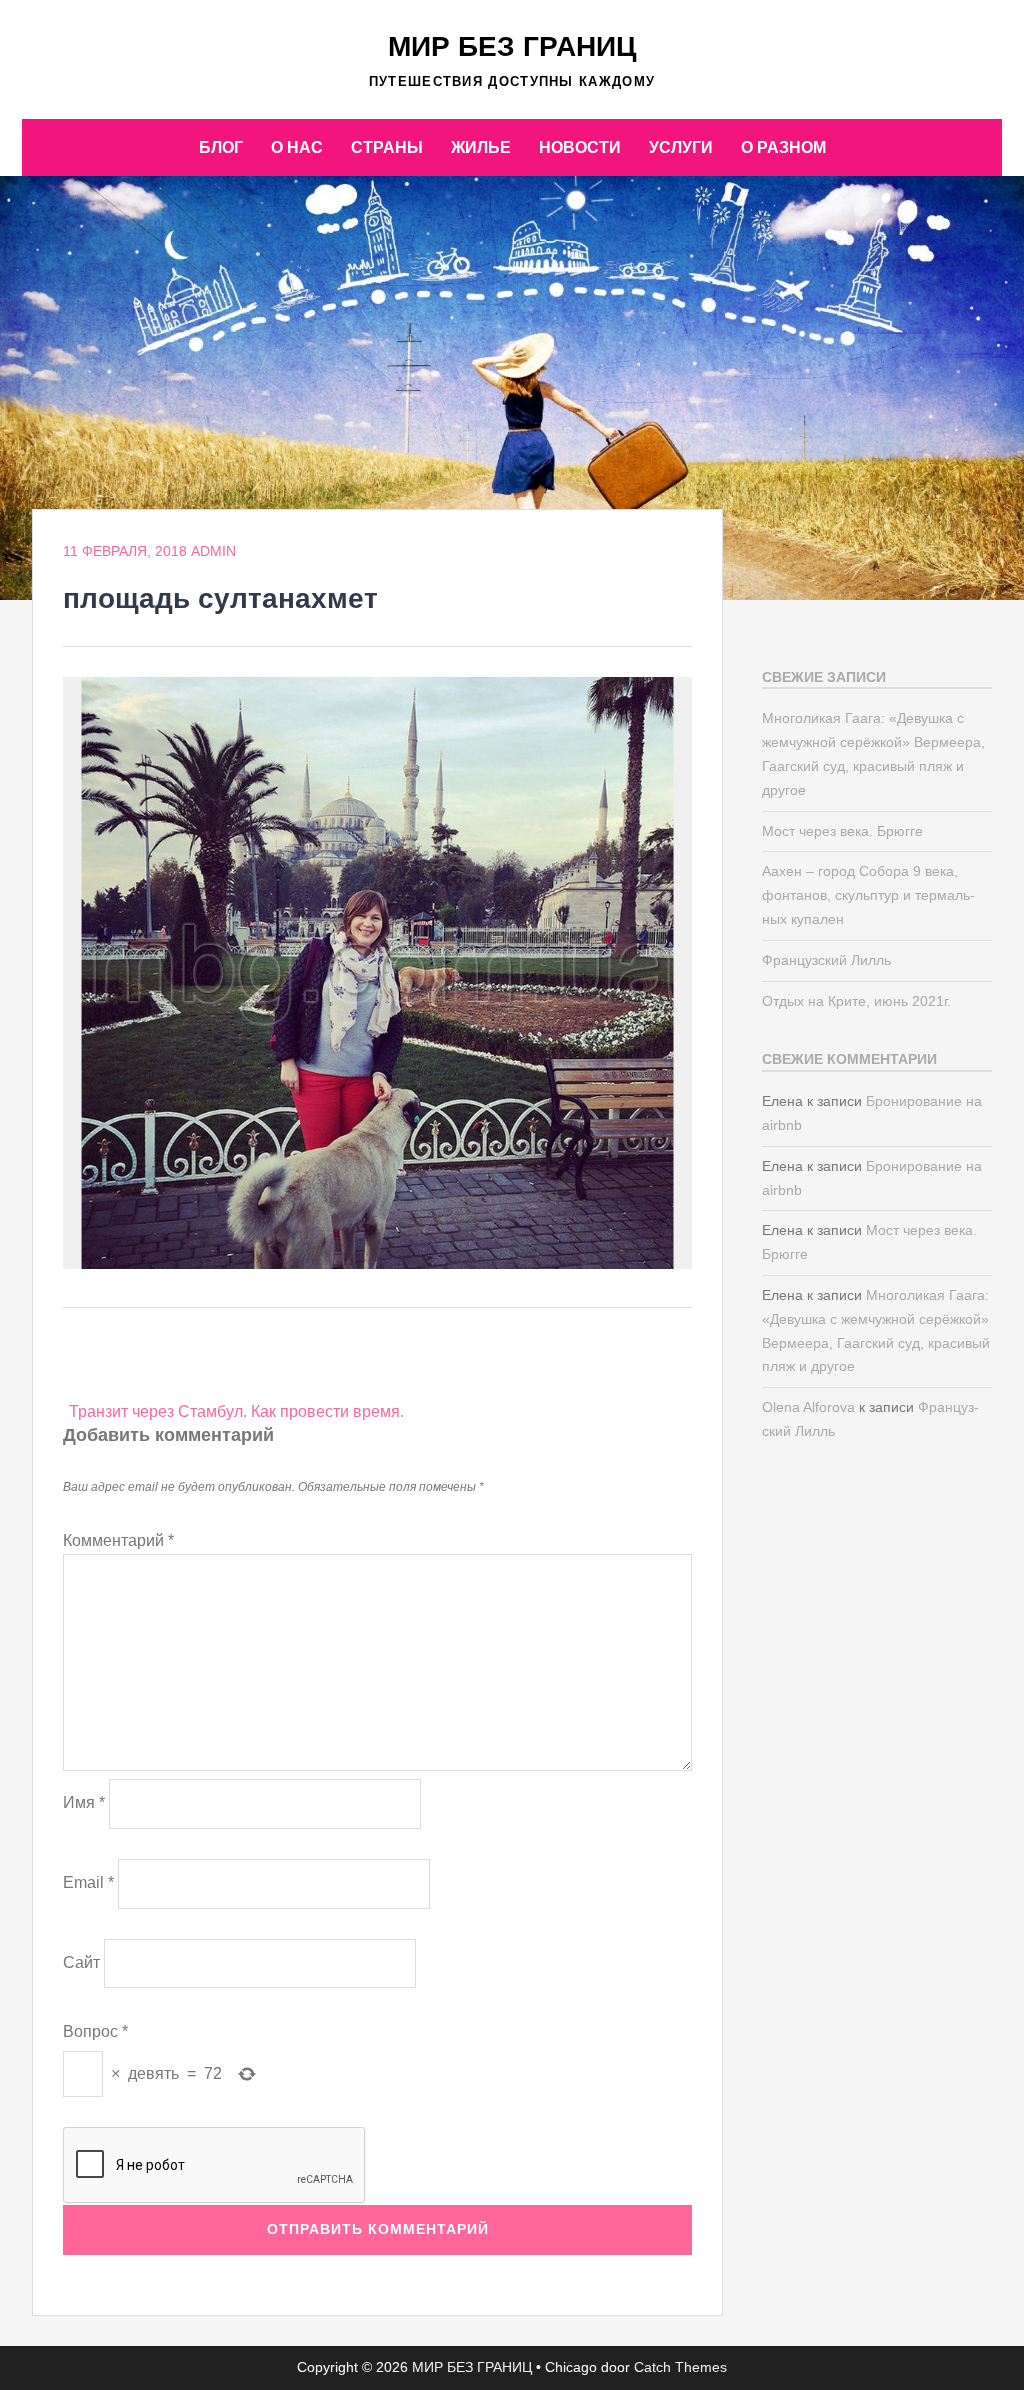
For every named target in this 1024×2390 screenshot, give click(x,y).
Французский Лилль (826, 960)
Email (88, 1882)
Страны (387, 147)
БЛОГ (221, 147)
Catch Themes (680, 2367)
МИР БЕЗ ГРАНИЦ (512, 46)
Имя (84, 1802)
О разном (783, 147)
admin (213, 551)
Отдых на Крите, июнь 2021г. (856, 1001)
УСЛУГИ (681, 147)
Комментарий (118, 1540)
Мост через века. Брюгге (842, 831)
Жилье (481, 147)
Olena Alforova (808, 1407)
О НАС (297, 147)
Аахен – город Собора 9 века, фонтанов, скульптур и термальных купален (868, 895)
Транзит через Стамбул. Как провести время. (236, 1411)
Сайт (81, 1962)
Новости (580, 147)
